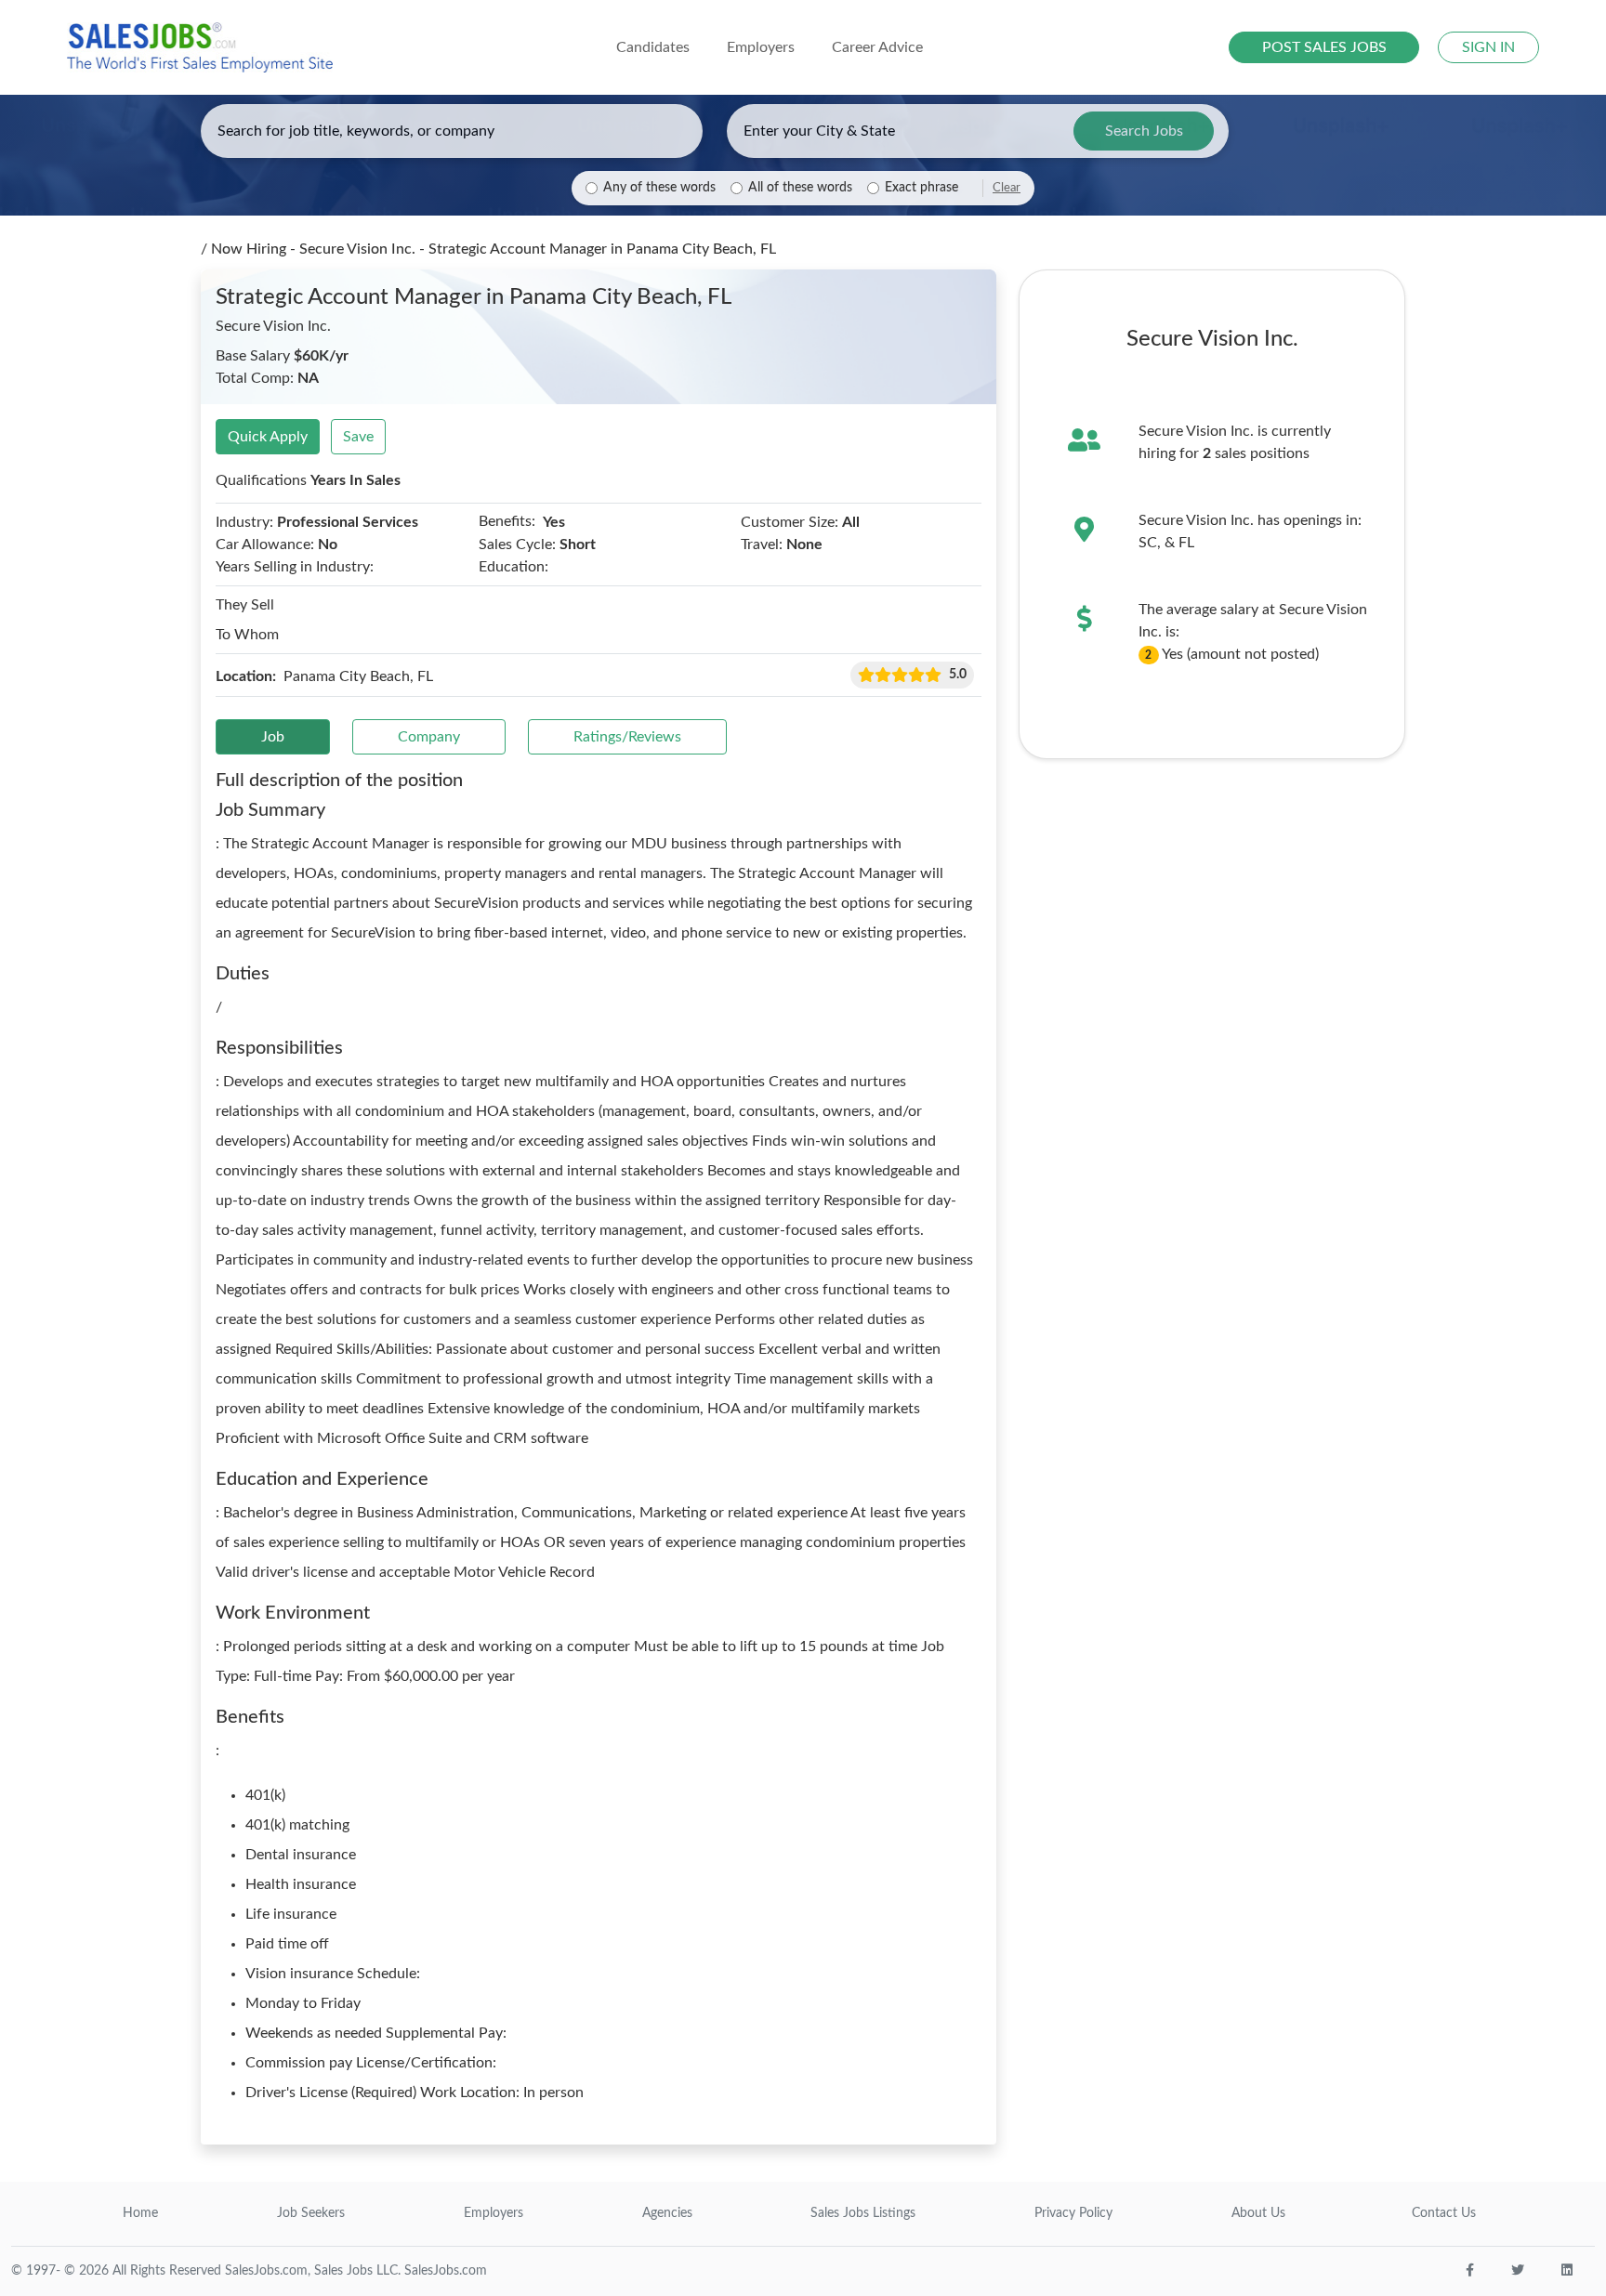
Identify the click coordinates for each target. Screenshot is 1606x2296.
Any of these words (659, 188)
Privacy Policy (1073, 2213)
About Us (1258, 2213)
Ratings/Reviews (627, 737)
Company (429, 737)
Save (358, 437)
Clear (1007, 188)
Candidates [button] (653, 47)
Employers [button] (761, 47)
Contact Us (1444, 2213)
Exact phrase (921, 188)
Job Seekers (311, 2213)
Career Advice (877, 47)
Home (140, 2213)
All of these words (800, 188)
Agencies (667, 2213)
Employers (494, 2213)
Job (273, 737)
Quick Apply (268, 437)
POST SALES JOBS (1324, 47)
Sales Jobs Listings (863, 2213)
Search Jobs (1144, 131)
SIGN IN (1488, 47)
